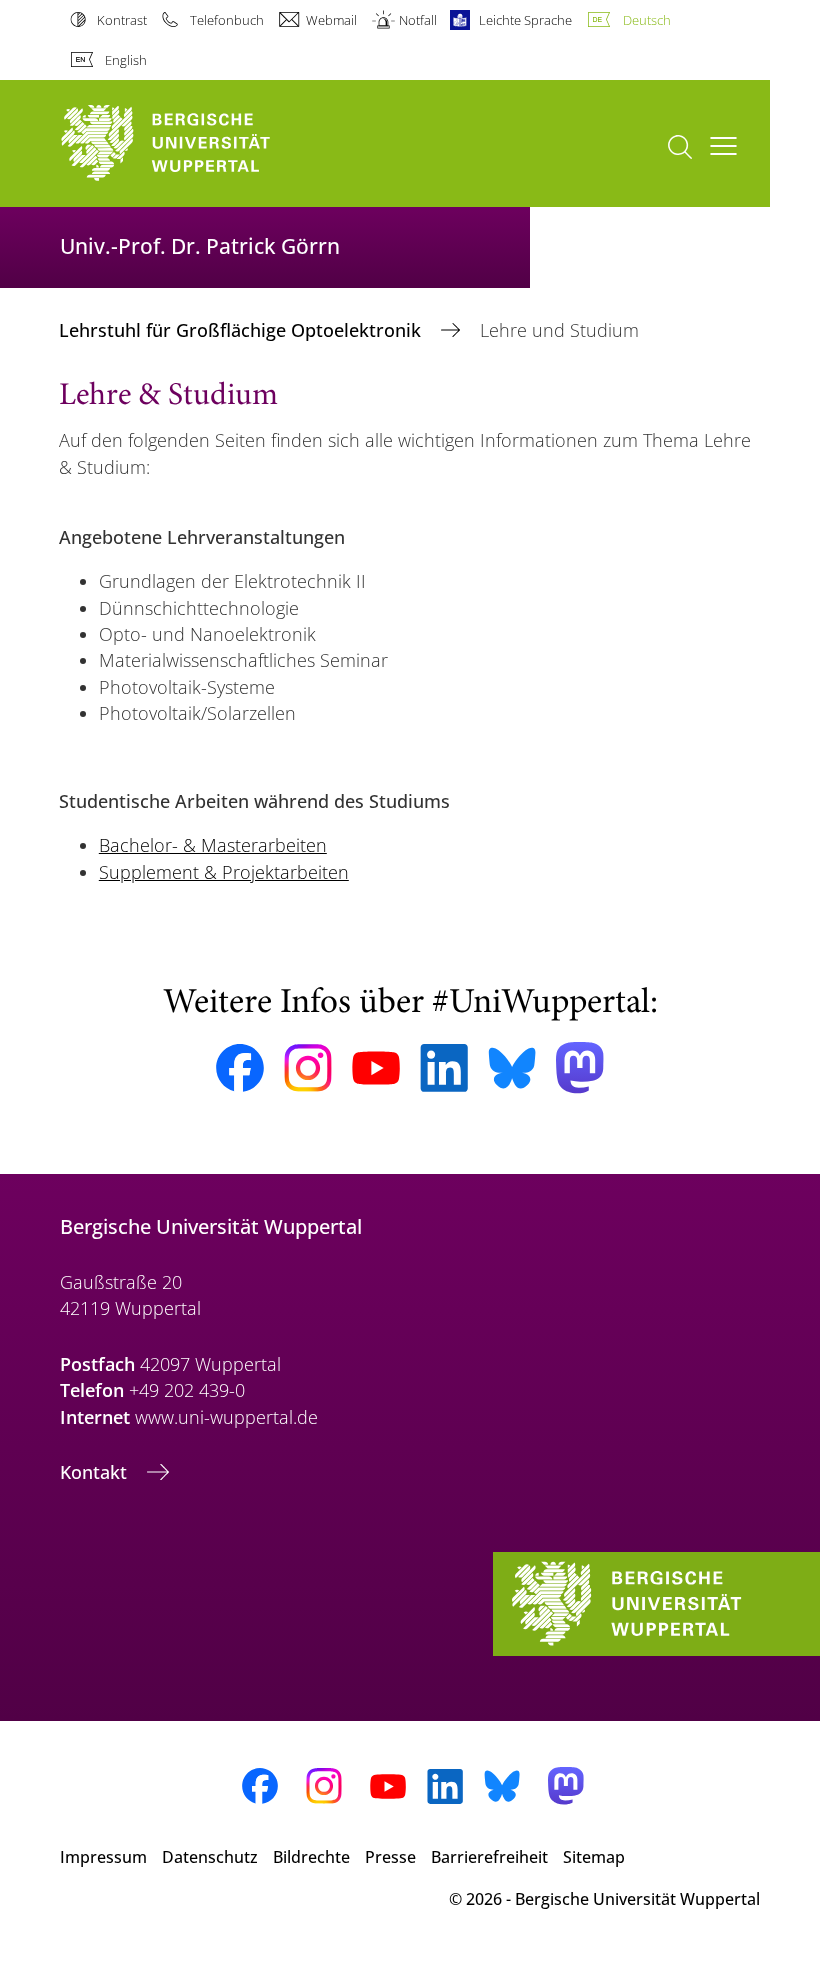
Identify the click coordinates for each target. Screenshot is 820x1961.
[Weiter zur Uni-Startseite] (200, 143)
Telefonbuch (226, 20)
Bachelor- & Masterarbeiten (213, 845)
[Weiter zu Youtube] (376, 1068)
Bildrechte (311, 1857)
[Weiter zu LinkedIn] (444, 1067)
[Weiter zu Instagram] (308, 1068)
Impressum (103, 1857)
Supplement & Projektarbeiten (224, 872)
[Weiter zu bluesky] (512, 1068)
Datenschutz (210, 1857)
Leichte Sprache (525, 20)
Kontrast (122, 20)
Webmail (331, 20)
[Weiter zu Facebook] (240, 1068)
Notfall (418, 20)
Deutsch (646, 20)
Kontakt (96, 1472)
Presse (390, 1857)
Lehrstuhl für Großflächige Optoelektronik (242, 330)
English (126, 60)
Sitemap (594, 1857)
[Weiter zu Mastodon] (580, 1067)
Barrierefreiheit (489, 1857)
